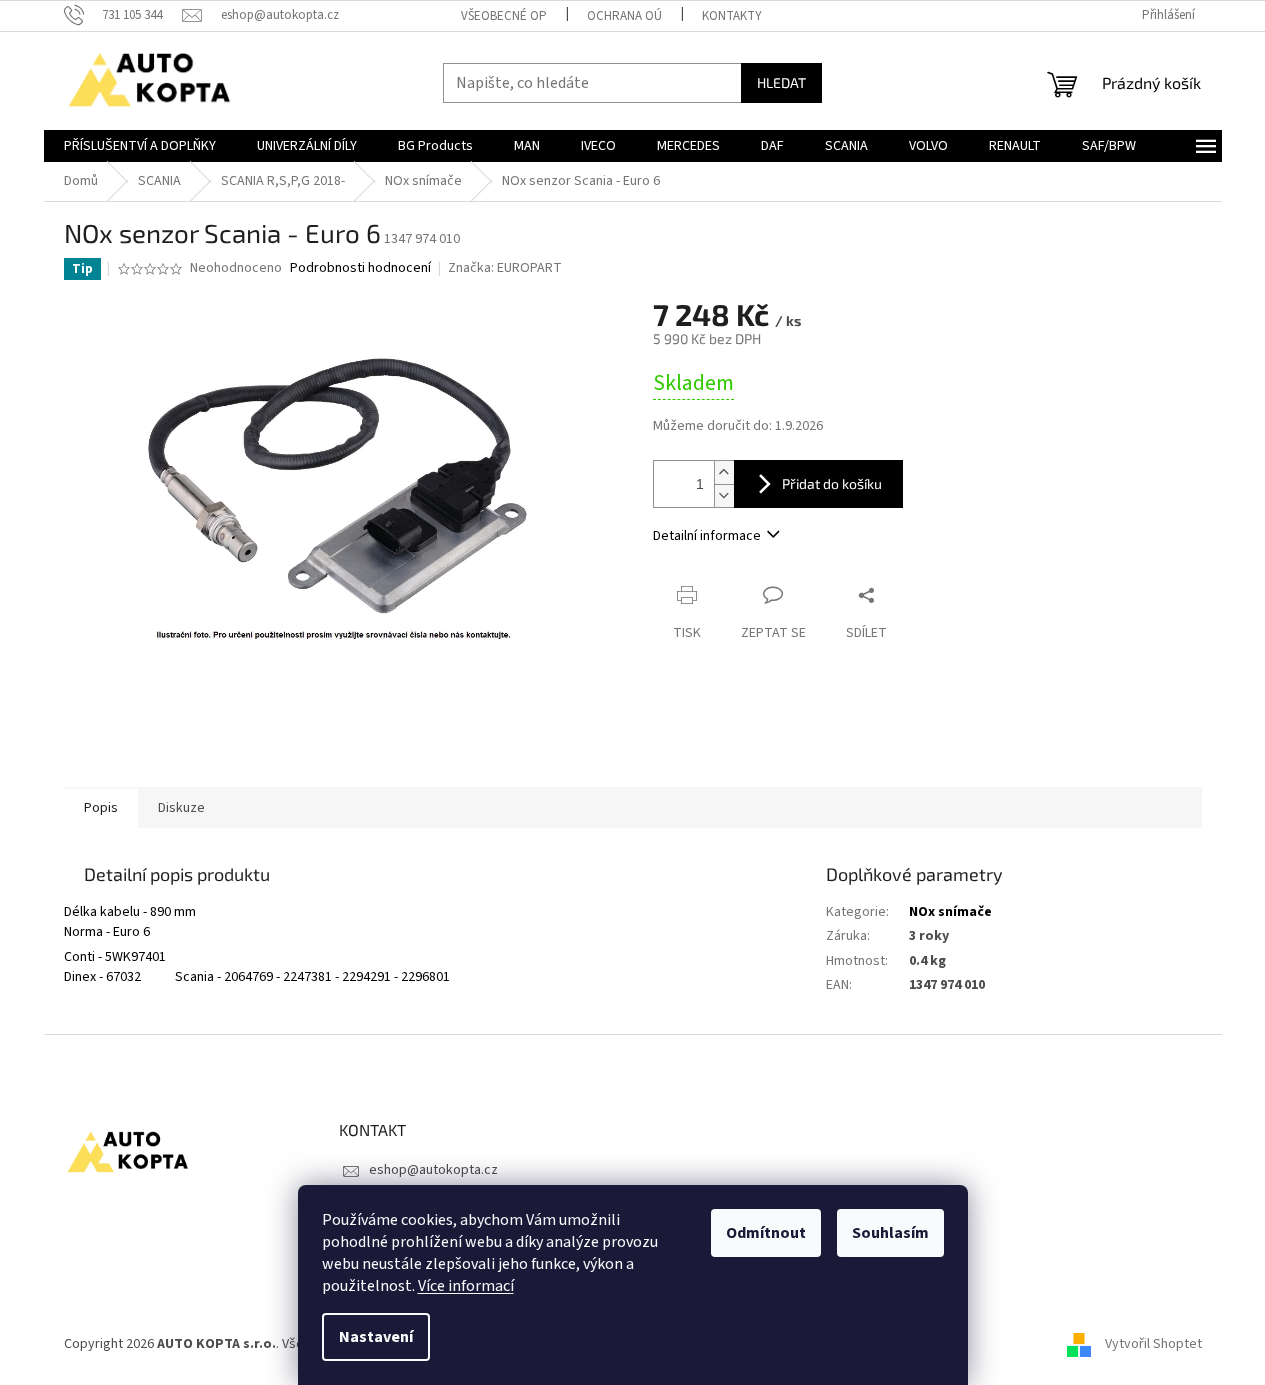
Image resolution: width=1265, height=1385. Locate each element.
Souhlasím (890, 1233)
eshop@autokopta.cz (433, 1170)
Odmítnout (766, 1233)
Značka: (505, 268)
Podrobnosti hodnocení (360, 268)
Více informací (466, 1286)
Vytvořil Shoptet (1153, 1344)
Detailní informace (707, 536)
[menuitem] (140, 146)
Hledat (781, 82)
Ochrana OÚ (624, 16)
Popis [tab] (101, 808)
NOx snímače (950, 912)
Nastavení (376, 1337)
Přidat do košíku (832, 483)
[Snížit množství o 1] (724, 495)
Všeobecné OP (504, 16)
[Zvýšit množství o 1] (724, 472)
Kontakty (732, 16)
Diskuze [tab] (181, 808)
